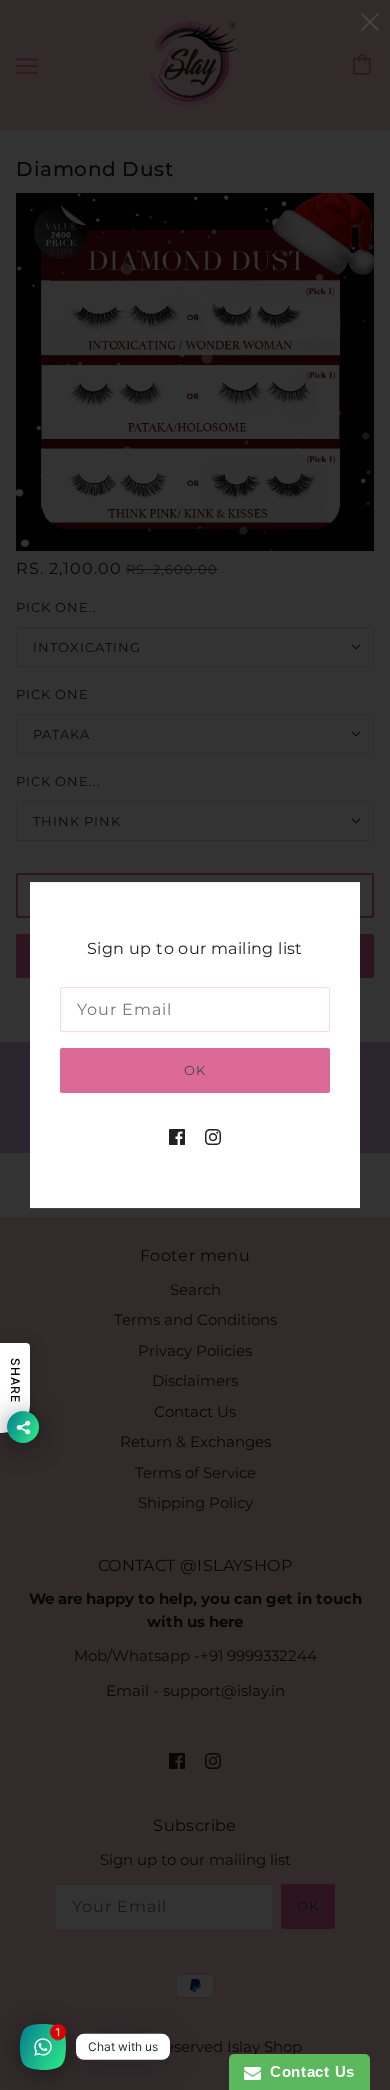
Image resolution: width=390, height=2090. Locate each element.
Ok (195, 1070)
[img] (177, 1136)
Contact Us (308, 2071)
